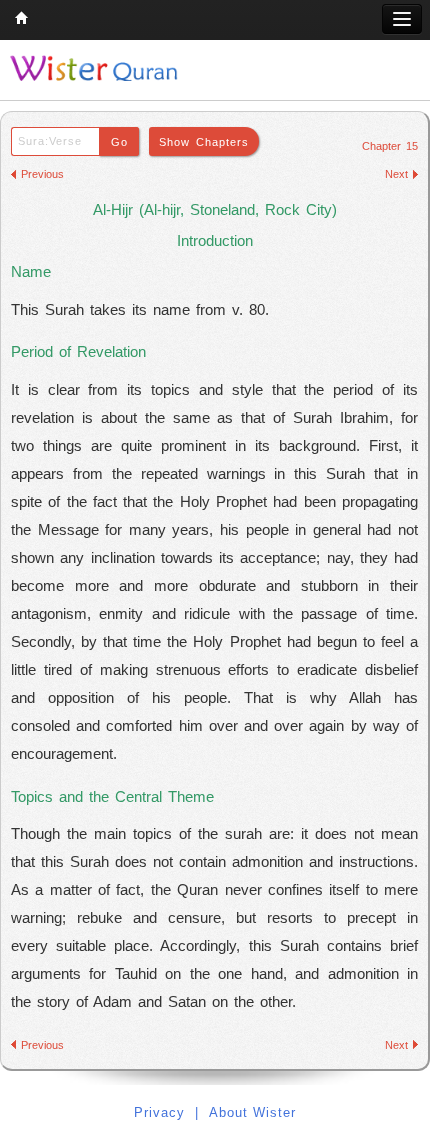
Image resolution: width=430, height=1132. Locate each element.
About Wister (252, 1112)
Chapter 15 (390, 146)
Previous (42, 174)
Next (396, 174)
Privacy (159, 1112)
